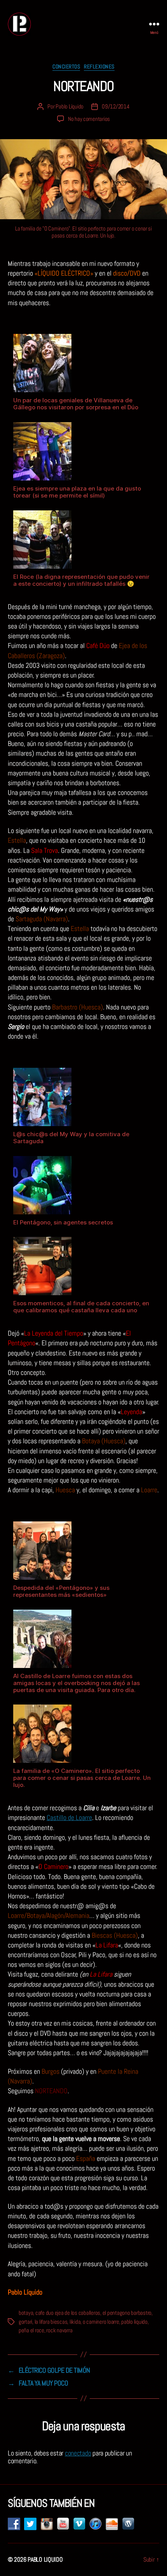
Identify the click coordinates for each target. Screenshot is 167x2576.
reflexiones (99, 67)
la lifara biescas (51, 2322)
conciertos (66, 67)
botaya (26, 2313)
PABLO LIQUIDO (45, 2559)
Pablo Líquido (70, 106)
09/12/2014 (116, 106)
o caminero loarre (101, 2322)
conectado (78, 2453)
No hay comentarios (89, 119)
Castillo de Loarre (69, 1817)
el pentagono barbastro (127, 2313)
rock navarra (59, 2330)
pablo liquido (134, 2322)
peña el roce (31, 2330)
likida (75, 2322)
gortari (25, 2322)
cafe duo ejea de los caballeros (68, 2313)
